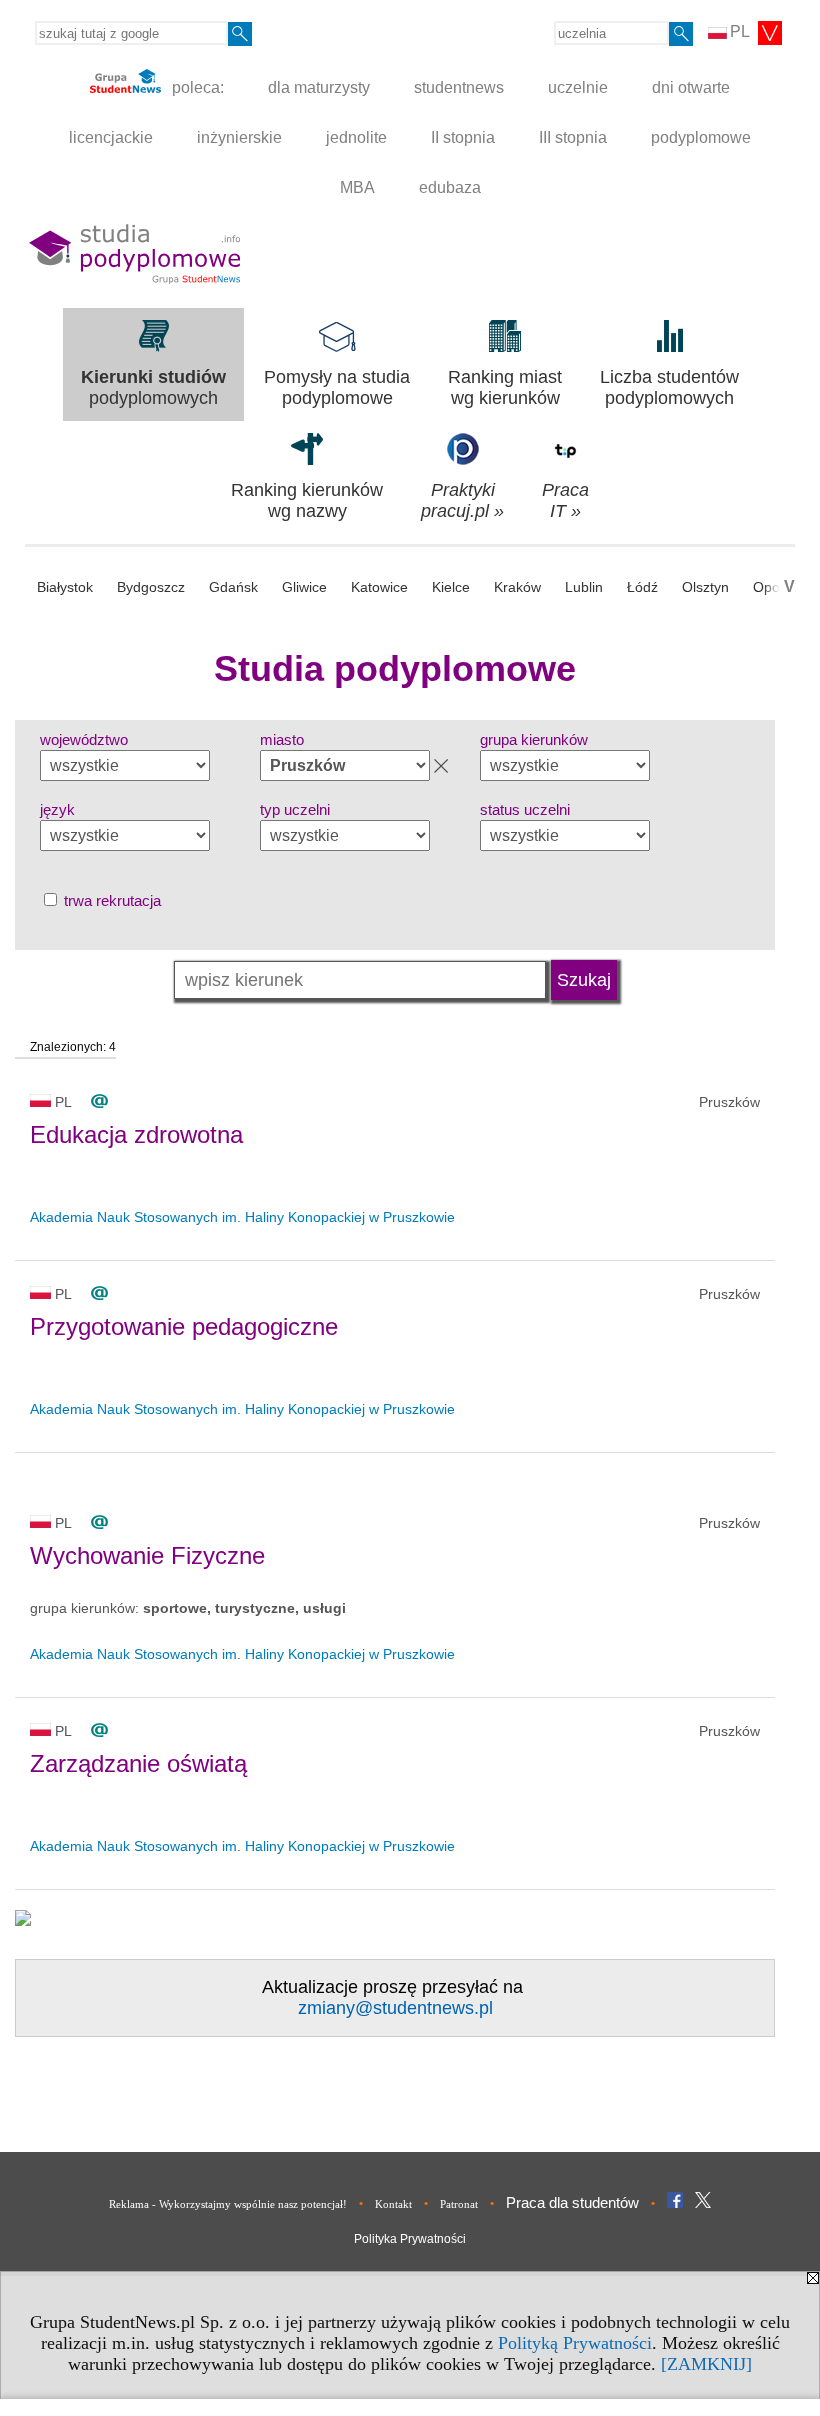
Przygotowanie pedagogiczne (184, 1326)
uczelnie (578, 87)
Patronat (459, 2204)
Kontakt (393, 2204)
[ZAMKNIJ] (706, 2364)
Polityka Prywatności (410, 2239)
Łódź (642, 587)
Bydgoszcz (151, 587)
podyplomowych (153, 387)
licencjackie (111, 137)
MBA (357, 187)
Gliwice (304, 587)
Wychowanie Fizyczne (147, 1555)
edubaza (450, 187)
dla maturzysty (319, 87)
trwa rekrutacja (110, 900)
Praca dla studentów (572, 2202)
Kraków (517, 587)
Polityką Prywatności (575, 2343)
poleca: (196, 87)
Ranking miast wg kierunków (505, 387)
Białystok (65, 587)
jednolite (356, 137)
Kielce (451, 587)
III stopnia (573, 137)
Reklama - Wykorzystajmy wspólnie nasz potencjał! (228, 2204)
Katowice (379, 587)
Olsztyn (705, 587)
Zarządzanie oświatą (138, 1763)
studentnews (459, 87)
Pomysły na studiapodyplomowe (337, 387)
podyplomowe (701, 137)
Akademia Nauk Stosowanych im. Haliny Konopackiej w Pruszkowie (242, 1217)
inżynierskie (239, 137)
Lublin (584, 587)
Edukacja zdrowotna (136, 1134)
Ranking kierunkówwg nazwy (307, 500)
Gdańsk (233, 587)
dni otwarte (691, 87)
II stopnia (463, 137)
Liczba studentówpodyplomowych (669, 387)
